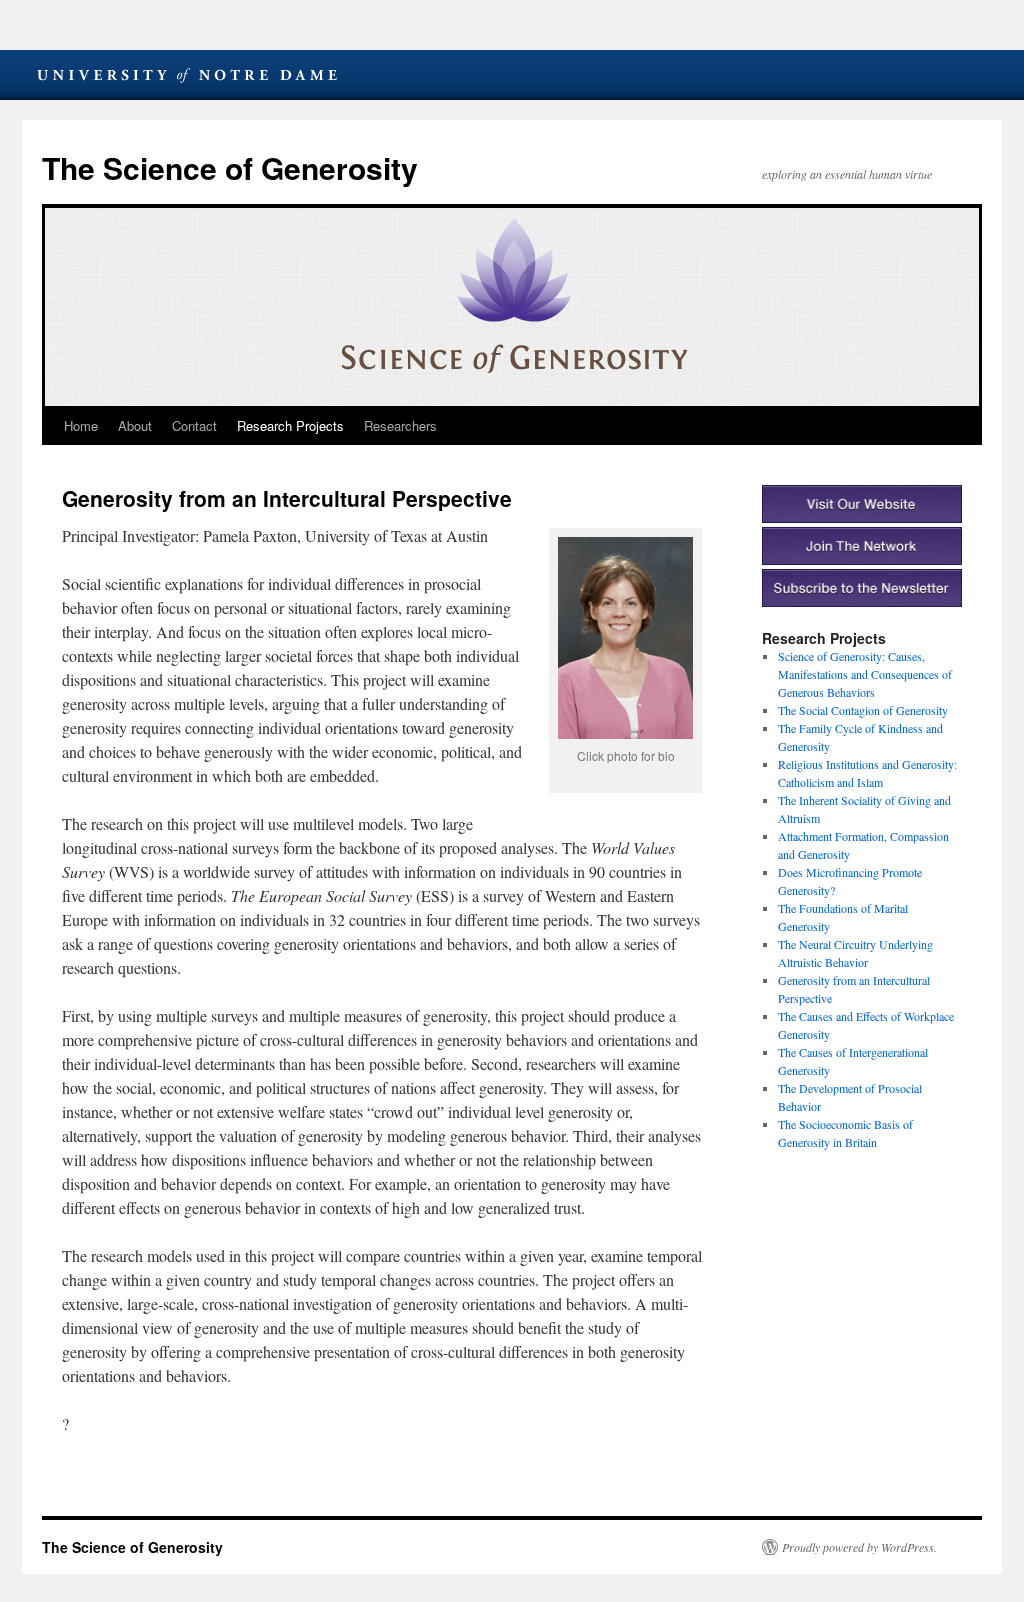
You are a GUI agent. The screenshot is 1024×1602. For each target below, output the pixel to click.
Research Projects (290, 425)
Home (81, 425)
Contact (194, 425)
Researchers (400, 425)
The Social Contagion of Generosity (863, 710)
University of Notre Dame (187, 75)
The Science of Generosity (230, 167)
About (135, 425)
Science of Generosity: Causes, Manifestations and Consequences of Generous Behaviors (865, 674)
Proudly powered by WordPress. (859, 1547)
